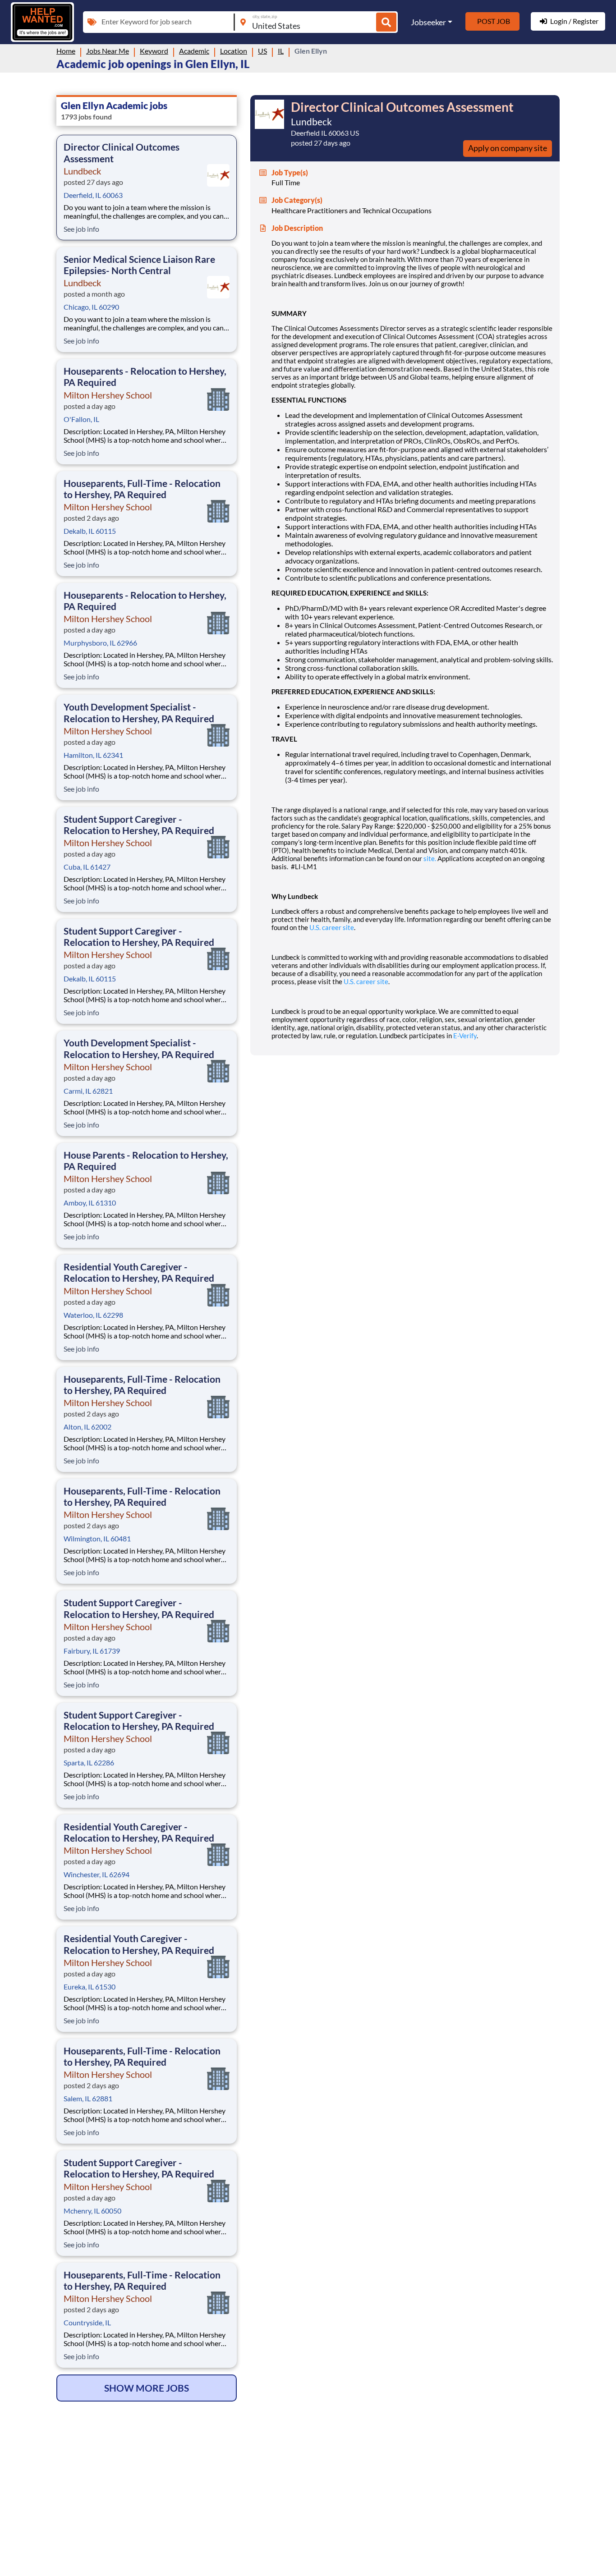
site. (430, 858)
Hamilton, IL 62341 (93, 755)
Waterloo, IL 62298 (93, 1315)
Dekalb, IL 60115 (90, 531)
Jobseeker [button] (428, 22)
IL (281, 51)
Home (66, 51)
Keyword (154, 51)
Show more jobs (147, 2388)
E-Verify (465, 1036)
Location (234, 51)
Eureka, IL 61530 (90, 1987)
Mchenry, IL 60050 (92, 2211)
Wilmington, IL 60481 (97, 1538)
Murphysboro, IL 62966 (100, 643)
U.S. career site (332, 927)
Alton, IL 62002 (87, 1427)
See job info (81, 229)
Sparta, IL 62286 (89, 1762)
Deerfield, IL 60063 (93, 195)
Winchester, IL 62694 (97, 1874)
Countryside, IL (87, 2322)
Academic (194, 51)
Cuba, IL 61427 (87, 867)
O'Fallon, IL (81, 419)
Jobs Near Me (108, 51)
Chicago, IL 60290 (91, 307)
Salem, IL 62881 (88, 2098)
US (262, 51)
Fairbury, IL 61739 (92, 1651)
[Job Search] (386, 22)
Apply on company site (508, 148)
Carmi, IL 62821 (88, 1091)
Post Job (494, 21)
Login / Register (574, 21)
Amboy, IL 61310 (90, 1203)
